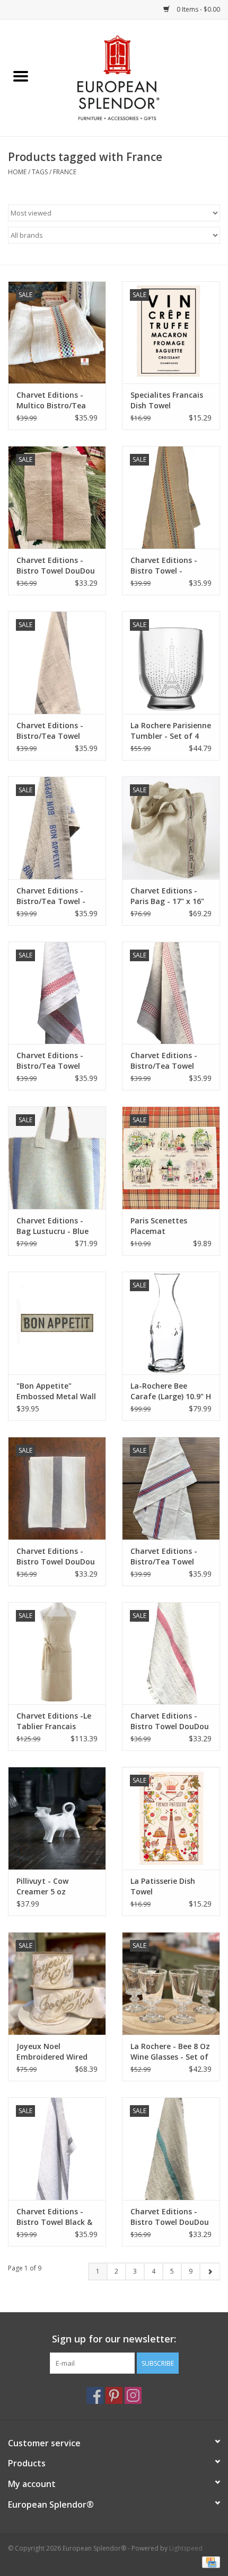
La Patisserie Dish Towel (163, 1886)
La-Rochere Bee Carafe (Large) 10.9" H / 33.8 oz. (171, 1391)
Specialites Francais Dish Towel (167, 400)
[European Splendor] (135, 77)
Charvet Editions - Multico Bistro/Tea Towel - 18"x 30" (51, 400)
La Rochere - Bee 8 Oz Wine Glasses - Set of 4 (170, 2052)
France (65, 172)
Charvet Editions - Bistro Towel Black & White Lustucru (54, 2217)
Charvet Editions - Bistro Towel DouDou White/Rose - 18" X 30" (170, 1721)
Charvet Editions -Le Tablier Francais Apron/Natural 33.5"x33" (54, 1721)
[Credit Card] (209, 2561)
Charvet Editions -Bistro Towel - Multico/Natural (164, 566)
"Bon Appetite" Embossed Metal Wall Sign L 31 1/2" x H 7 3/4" (56, 1391)
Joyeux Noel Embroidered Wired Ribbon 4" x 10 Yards (54, 2052)
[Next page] (210, 2271)
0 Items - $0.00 (198, 9)
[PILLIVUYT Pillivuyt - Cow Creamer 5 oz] (57, 1818)
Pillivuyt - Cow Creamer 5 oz (42, 1886)
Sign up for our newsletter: (114, 2339)
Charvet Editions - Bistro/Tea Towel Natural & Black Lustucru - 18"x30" (50, 731)
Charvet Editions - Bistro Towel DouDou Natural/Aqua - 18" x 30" (170, 2217)
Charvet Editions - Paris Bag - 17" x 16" (167, 896)
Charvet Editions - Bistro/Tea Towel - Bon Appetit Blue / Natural (51, 896)
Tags (40, 172)
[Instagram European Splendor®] (133, 2395)
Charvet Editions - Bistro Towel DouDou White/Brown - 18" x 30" (56, 1557)
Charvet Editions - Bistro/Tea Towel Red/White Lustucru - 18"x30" (55, 1061)
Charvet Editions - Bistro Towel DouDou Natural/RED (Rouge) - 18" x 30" (56, 566)
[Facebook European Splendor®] (95, 2395)
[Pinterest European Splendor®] (114, 2395)
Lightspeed (186, 2548)
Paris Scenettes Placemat (159, 1226)
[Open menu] (21, 76)
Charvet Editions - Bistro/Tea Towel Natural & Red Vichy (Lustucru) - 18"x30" (168, 1061)
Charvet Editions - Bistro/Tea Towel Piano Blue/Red (164, 1557)
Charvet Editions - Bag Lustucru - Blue (52, 1226)
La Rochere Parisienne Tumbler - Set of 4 (171, 731)
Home (17, 172)
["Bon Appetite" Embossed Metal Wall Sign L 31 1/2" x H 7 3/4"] (57, 1323)
